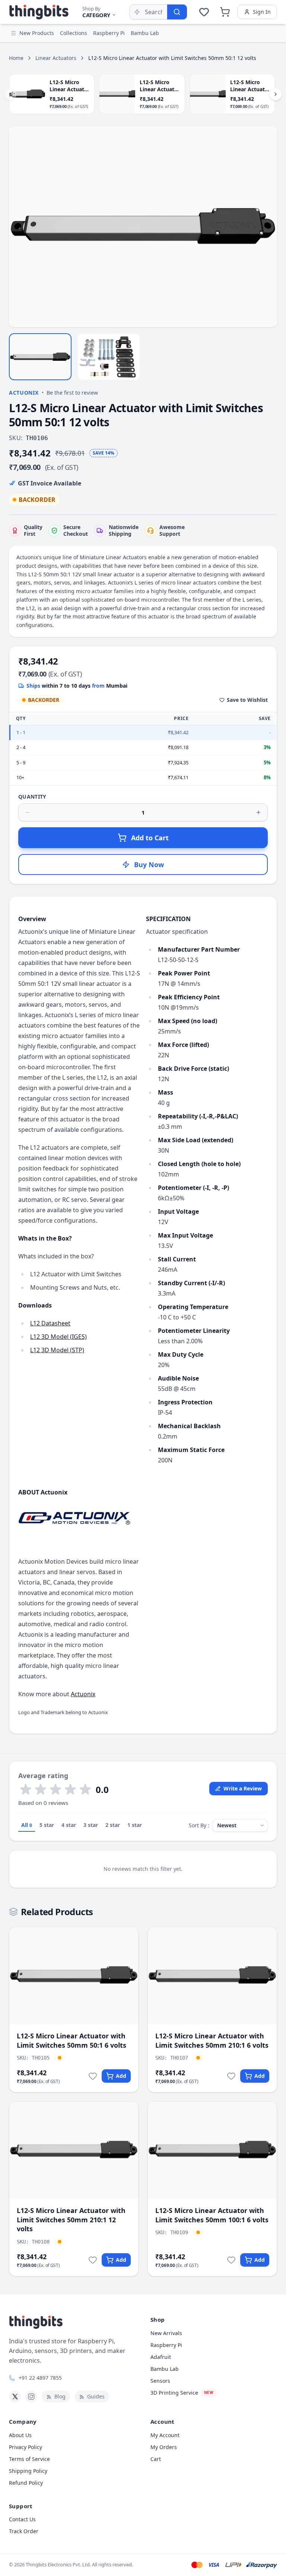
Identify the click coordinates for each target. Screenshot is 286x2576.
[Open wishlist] (204, 12)
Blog (60, 2396)
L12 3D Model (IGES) (58, 1337)
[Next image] (267, 227)
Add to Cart (150, 838)
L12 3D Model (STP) (57, 1350)
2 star (113, 1825)
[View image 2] (109, 357)
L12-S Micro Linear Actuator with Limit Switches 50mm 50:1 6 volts (71, 2040)
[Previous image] (19, 227)
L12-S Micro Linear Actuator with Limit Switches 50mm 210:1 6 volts (212, 2040)
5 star (47, 1825)
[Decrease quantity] (28, 812)
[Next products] (276, 94)
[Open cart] (225, 12)
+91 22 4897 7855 (40, 2378)
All (27, 1825)
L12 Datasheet (50, 1323)
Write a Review (243, 1788)
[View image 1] (40, 357)
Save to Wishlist (247, 700)
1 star (135, 1825)
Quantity (32, 797)
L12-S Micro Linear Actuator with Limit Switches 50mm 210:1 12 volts (71, 2220)
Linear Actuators (56, 58)
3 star (91, 1825)
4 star (69, 1825)
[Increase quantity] (258, 812)
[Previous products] (10, 94)
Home (16, 58)
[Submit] (177, 12)
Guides (96, 2396)
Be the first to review (72, 393)
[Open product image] (143, 227)
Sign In (262, 12)
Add (121, 2076)
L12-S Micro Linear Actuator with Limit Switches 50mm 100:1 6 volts (212, 2215)
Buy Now (149, 864)
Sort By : (199, 1825)
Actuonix (24, 393)
